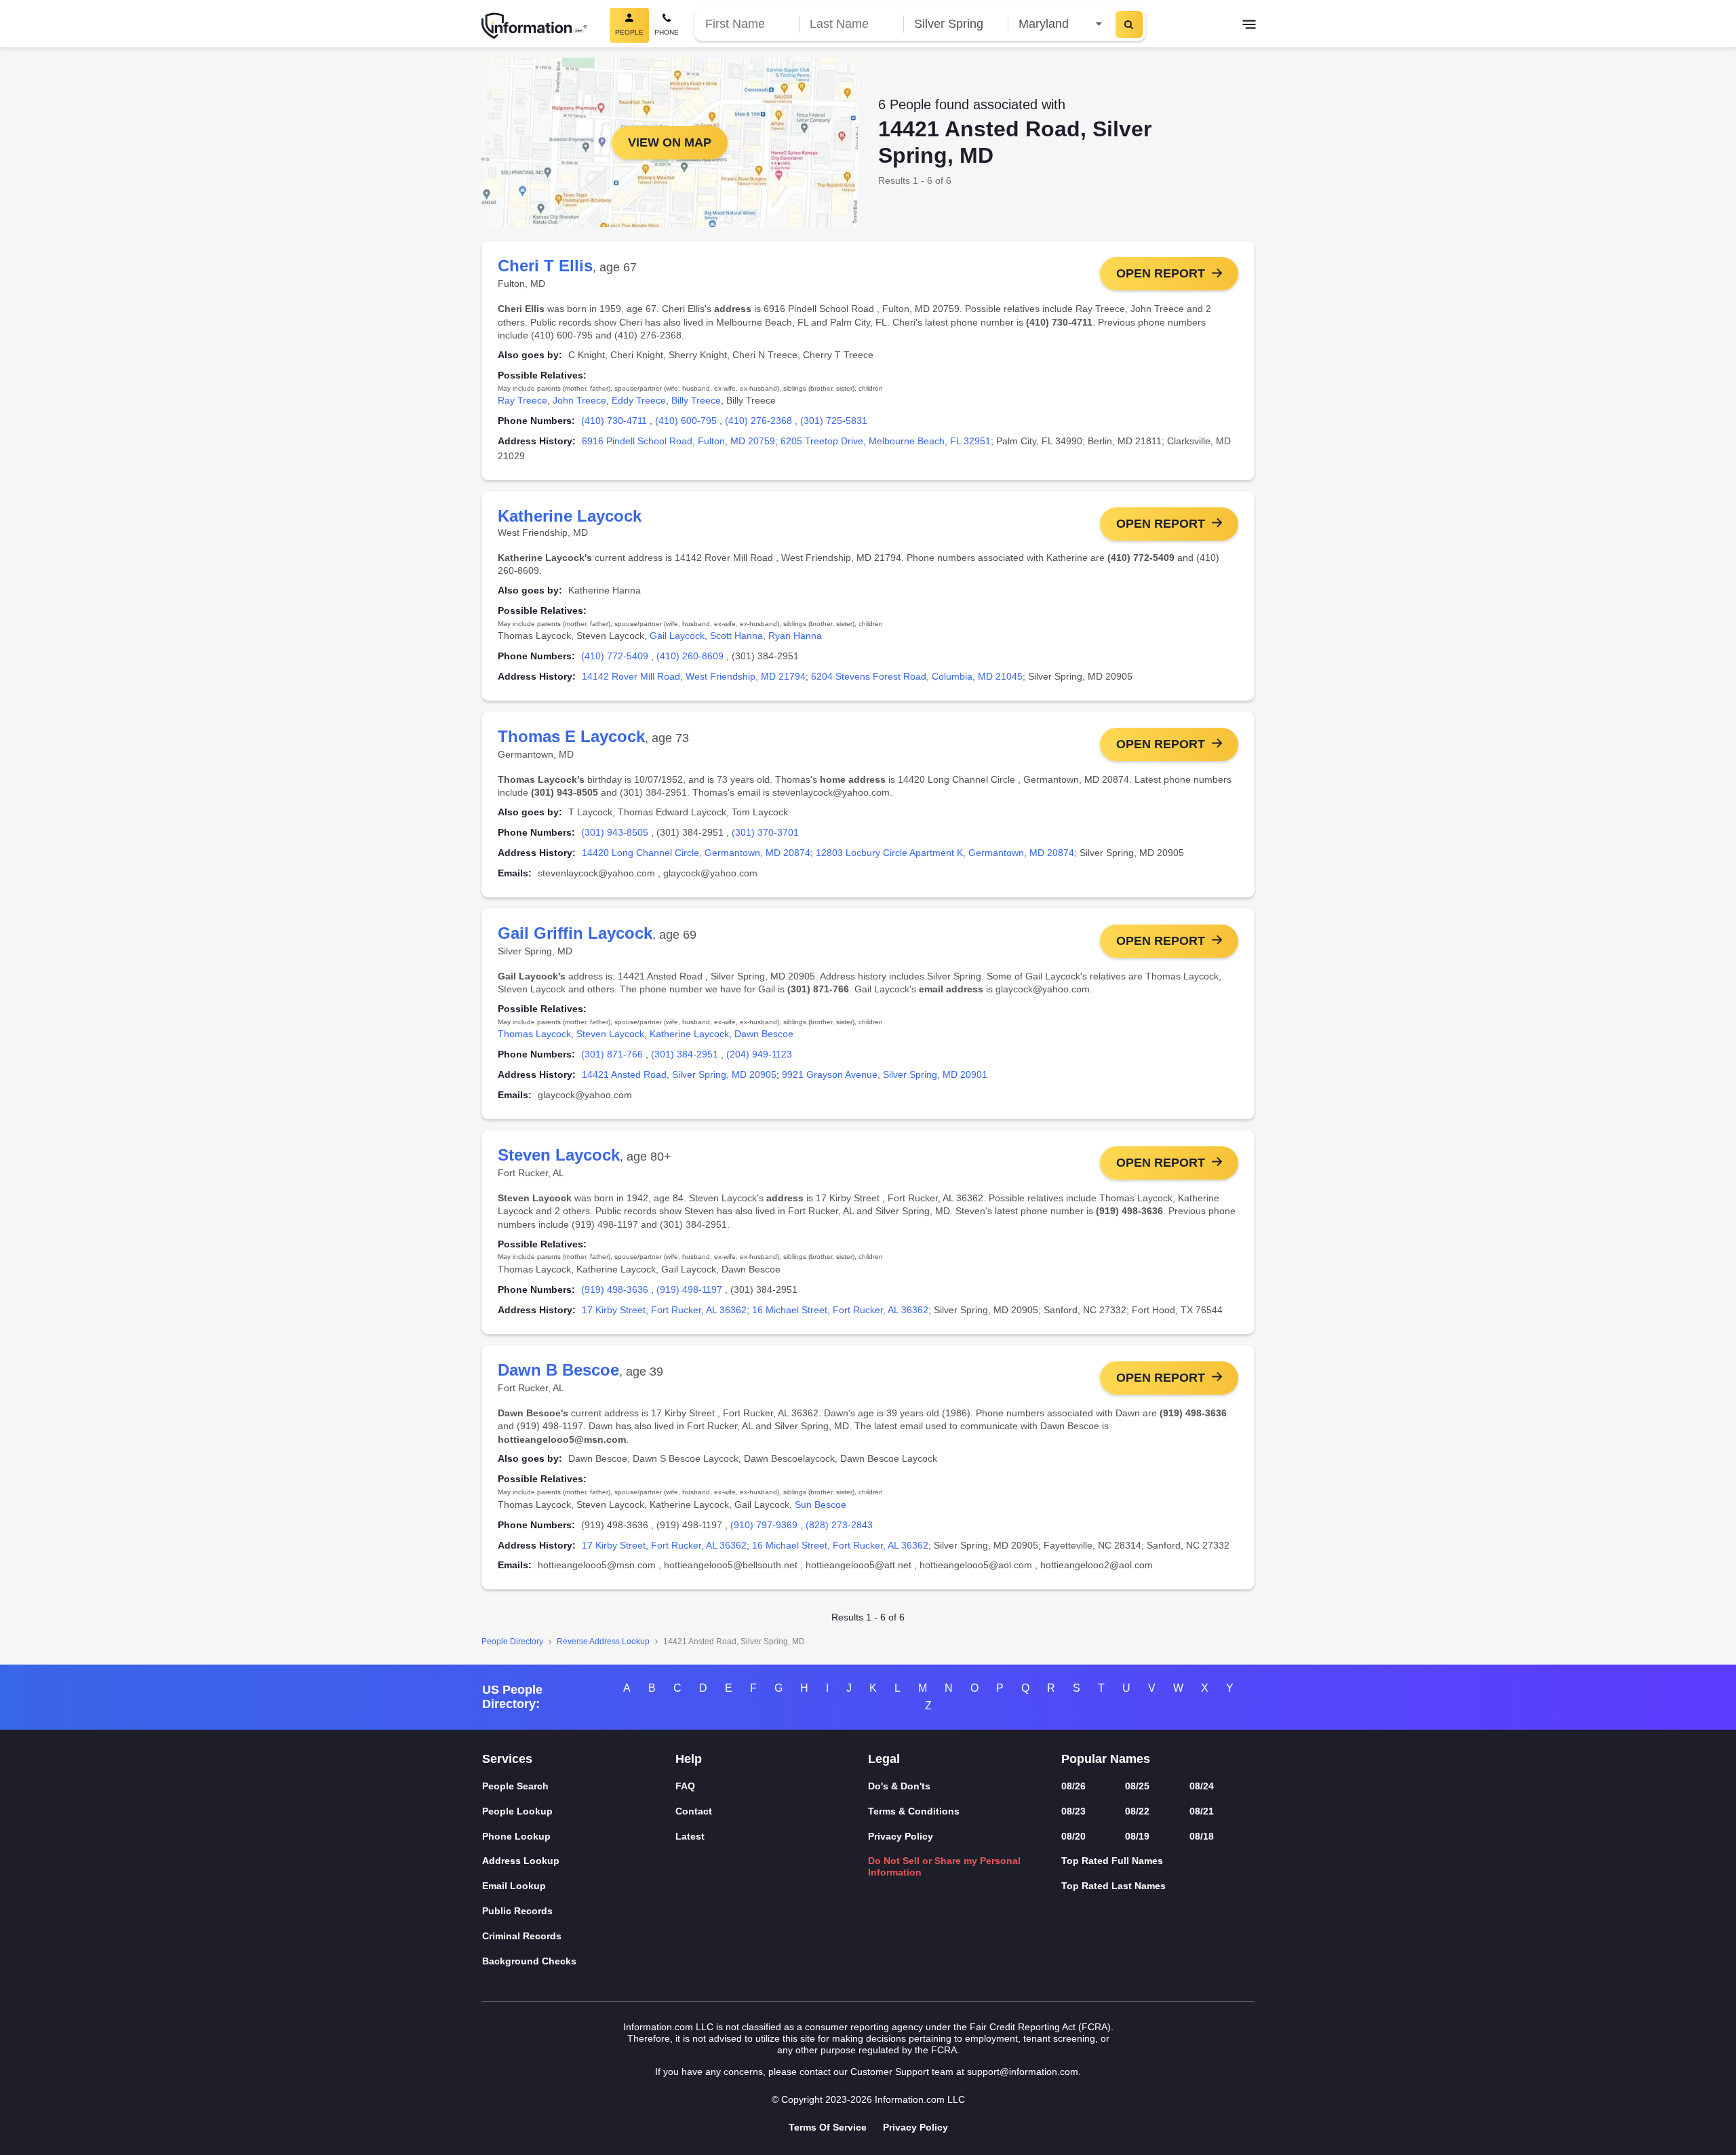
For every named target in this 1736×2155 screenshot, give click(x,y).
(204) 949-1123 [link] (759, 1054)
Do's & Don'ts (899, 1786)
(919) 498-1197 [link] (689, 1289)
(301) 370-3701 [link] (765, 832)
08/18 (1202, 1836)
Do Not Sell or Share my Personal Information (944, 1866)
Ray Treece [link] (522, 400)
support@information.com (1023, 2072)
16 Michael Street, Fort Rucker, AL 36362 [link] (840, 1310)
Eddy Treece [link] (639, 400)
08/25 (1137, 1786)
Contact (694, 1811)
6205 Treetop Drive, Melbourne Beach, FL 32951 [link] (886, 441)
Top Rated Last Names (1113, 1886)
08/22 (1137, 1811)
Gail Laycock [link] (677, 636)
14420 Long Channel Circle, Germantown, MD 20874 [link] (696, 853)
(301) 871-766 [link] (612, 1054)
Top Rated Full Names (1112, 1861)
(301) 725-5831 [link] (834, 421)
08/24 (1202, 1786)
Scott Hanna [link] (736, 636)
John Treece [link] (579, 400)
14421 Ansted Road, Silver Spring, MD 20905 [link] (679, 1074)
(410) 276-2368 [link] (758, 421)
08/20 (1073, 1836)
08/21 (1202, 1811)
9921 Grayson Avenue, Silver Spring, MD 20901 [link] (885, 1074)
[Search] (1129, 24)
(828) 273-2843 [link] (839, 1525)
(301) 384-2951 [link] (685, 1054)
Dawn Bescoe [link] (764, 1034)
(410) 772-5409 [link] (615, 656)
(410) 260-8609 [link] (690, 656)
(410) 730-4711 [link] (614, 421)
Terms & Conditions (914, 1811)
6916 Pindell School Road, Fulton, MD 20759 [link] (678, 441)
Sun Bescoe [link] (821, 1504)
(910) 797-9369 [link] (764, 1525)
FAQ (685, 1786)
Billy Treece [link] (696, 400)
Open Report (1161, 273)
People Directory (512, 1642)
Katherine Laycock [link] (689, 1034)
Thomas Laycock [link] (534, 1034)
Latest (690, 1836)
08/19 (1137, 1836)
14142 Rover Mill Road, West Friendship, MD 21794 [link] (694, 676)
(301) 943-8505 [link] (615, 832)
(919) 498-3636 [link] (615, 1289)
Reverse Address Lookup (603, 1642)
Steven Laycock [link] (610, 1034)
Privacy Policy (901, 1836)
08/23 (1073, 1811)
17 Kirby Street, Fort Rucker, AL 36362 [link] (664, 1310)
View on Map (670, 142)
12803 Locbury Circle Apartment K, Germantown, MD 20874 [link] (945, 853)
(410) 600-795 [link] (686, 421)
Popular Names (1106, 1759)
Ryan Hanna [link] (795, 636)
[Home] (534, 26)
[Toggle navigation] (1249, 26)
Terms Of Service (828, 2127)
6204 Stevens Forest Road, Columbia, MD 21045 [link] (917, 676)
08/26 (1073, 1786)
